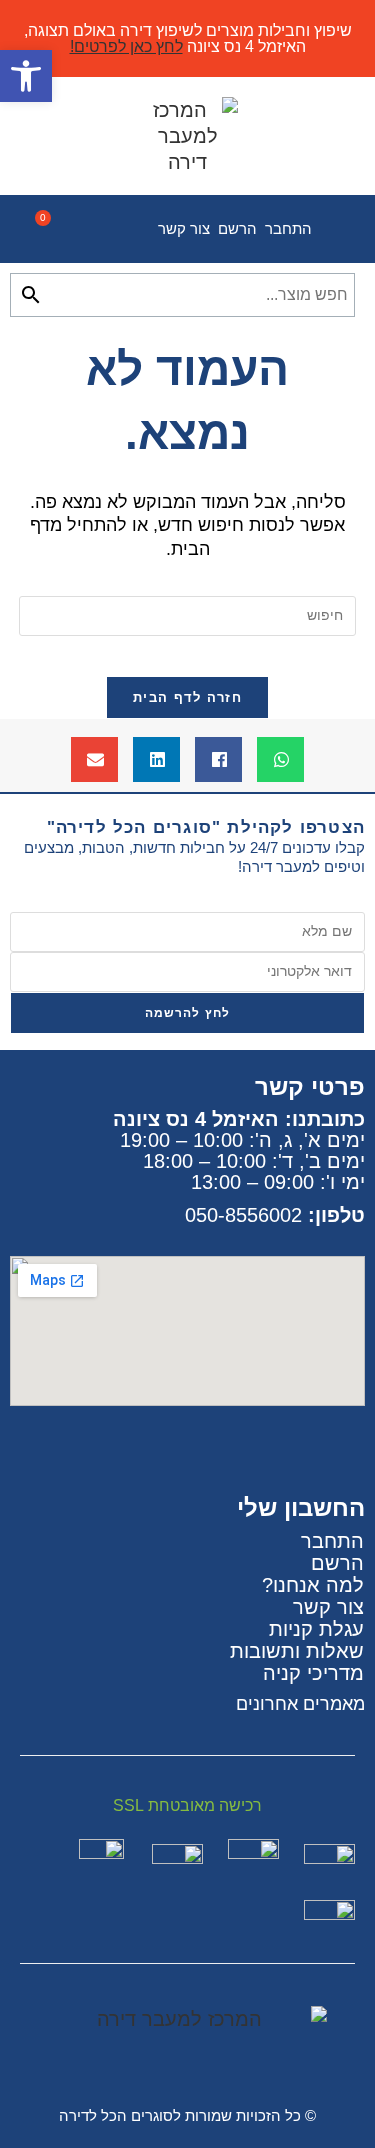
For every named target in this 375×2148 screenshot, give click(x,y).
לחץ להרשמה (188, 1013)
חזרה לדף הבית (187, 697)
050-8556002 (243, 1215)
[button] (280, 759)
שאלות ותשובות (297, 1651)
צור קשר (184, 228)
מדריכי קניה (313, 1673)
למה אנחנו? (313, 1585)
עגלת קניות (316, 1629)
